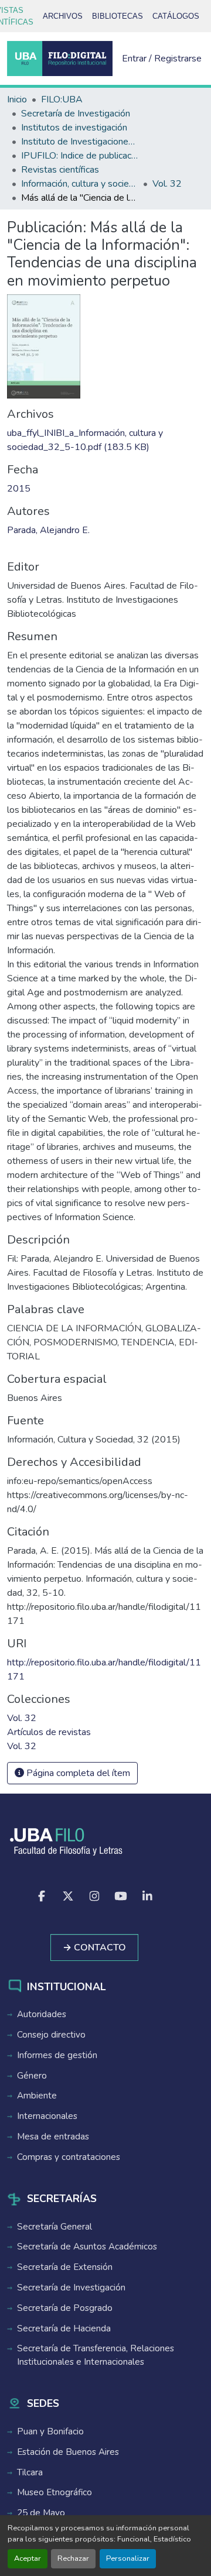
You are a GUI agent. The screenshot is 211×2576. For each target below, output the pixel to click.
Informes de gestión (57, 2055)
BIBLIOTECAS (118, 16)
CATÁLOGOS (176, 16)
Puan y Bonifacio (50, 2431)
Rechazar (73, 2558)
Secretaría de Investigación (71, 2288)
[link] (105, 440)
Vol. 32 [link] (167, 184)
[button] (60, 59)
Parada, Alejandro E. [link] (48, 530)
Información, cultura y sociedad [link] (80, 184)
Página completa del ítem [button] (77, 1773)
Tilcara (30, 2472)
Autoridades (42, 2014)
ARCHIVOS (63, 16)
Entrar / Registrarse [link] (162, 59)
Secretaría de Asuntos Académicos (87, 2247)
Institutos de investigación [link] (74, 128)
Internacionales (47, 2116)
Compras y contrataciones (69, 2157)
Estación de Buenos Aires (68, 2452)
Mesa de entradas (53, 2137)
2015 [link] (19, 489)
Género (32, 2076)
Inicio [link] (17, 99)
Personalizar (128, 2558)
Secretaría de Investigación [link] (76, 114)
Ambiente (37, 2096)
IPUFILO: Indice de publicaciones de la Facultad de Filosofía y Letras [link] (80, 156)
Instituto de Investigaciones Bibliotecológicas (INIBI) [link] (80, 142)
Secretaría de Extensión (65, 2267)
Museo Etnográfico (55, 2492)
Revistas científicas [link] (60, 170)
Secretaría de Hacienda (64, 2328)
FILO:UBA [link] (62, 99)
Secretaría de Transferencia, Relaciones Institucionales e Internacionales (96, 2355)
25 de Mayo (41, 2513)
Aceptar (28, 2558)
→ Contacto (94, 1948)
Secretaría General (55, 2227)
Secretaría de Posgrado (65, 2308)
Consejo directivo (51, 2035)
